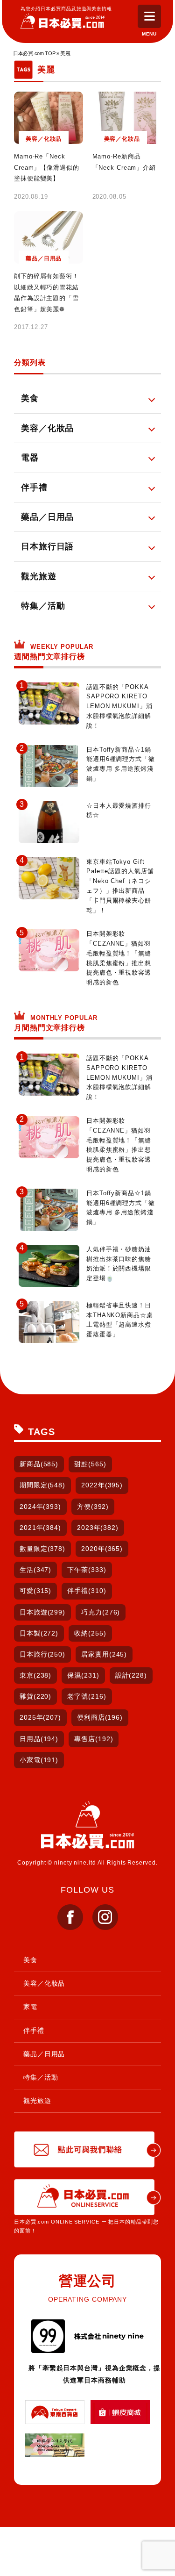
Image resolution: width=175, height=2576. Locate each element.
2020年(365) (102, 1549)
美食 (30, 1960)
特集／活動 (41, 2077)
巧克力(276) (101, 1612)
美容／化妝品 (44, 1983)
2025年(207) (40, 1717)
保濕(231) (83, 1675)
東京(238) (35, 1675)
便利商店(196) (100, 1717)
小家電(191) (39, 1760)
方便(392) (93, 1507)
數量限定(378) (42, 1549)
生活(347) (35, 1570)
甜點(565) (90, 1464)
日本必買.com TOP (34, 53)
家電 (30, 2007)
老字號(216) (87, 1696)
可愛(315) (35, 1591)
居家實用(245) (104, 1654)
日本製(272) (39, 1633)
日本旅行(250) (42, 1654)
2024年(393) (40, 1507)
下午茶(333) (87, 1570)
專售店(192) (94, 1739)
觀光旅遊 (37, 2101)
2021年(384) (40, 1528)
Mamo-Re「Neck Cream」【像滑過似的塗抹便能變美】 (47, 167)
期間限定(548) (42, 1485)
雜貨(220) (35, 1696)
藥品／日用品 (44, 2054)
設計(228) (131, 1675)
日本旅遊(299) (42, 1612)
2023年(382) (98, 1528)
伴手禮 (34, 2031)
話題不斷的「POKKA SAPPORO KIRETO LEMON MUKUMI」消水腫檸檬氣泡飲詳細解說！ (119, 706)
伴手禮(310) (87, 1591)
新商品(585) (39, 1464)
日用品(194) (39, 1739)
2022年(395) (102, 1485)
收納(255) (90, 1633)
